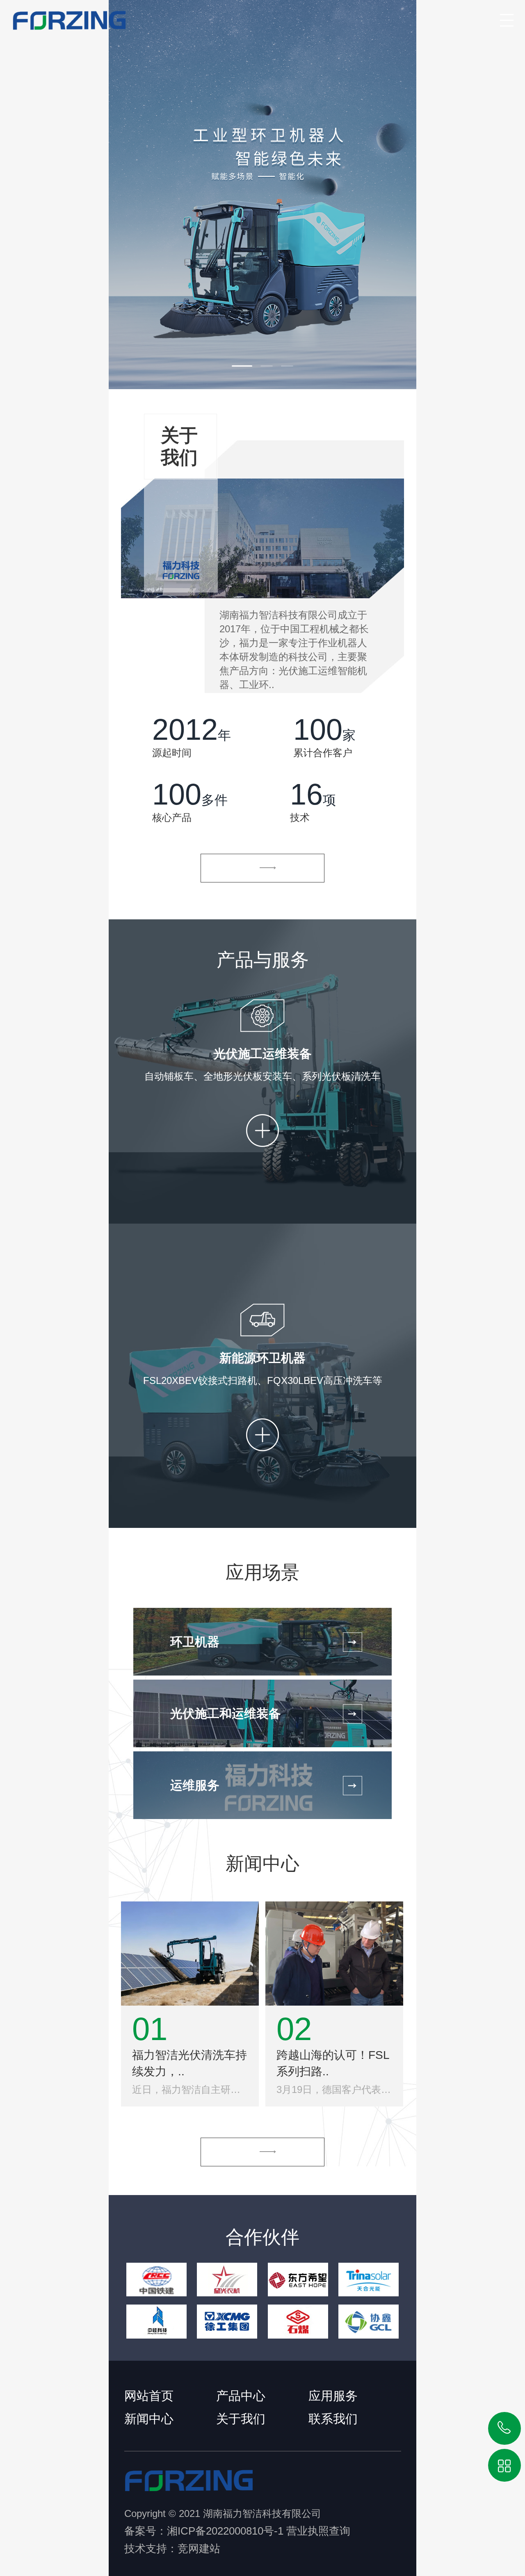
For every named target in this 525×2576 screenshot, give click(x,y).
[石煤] (298, 2321)
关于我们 (241, 2419)
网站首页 (149, 2396)
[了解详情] (262, 868)
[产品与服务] (262, 195)
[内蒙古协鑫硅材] (369, 2321)
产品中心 (241, 2396)
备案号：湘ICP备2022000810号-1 (204, 2531)
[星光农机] (227, 2280)
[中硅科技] (156, 2321)
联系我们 (333, 2419)
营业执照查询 (318, 2531)
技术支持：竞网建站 (172, 2549)
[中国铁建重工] (156, 2280)
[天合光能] (369, 2280)
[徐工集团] (227, 2321)
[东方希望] (298, 2280)
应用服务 (333, 2396)
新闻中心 (149, 2419)
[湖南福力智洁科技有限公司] (63, 16)
